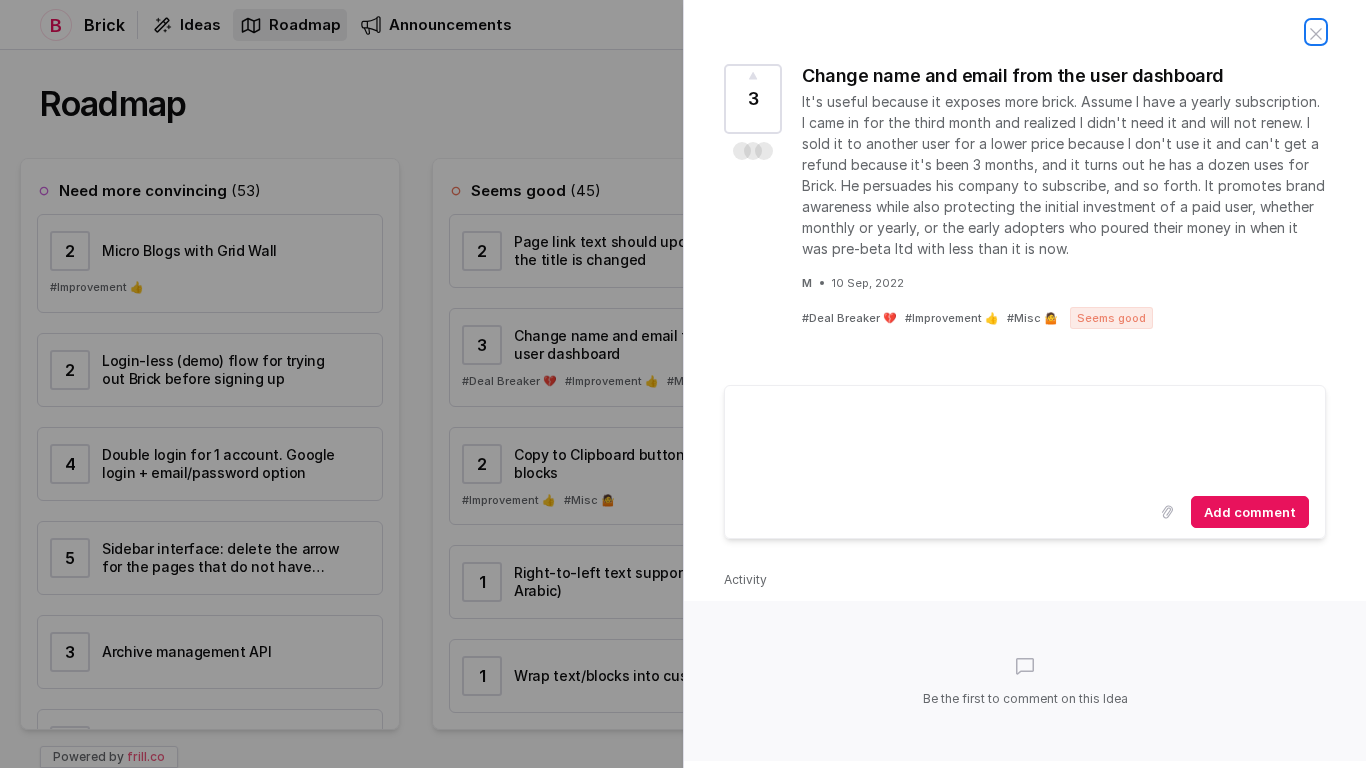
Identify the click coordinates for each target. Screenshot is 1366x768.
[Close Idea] (1316, 32)
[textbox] (1025, 437)
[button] (753, 151)
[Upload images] (1167, 512)
